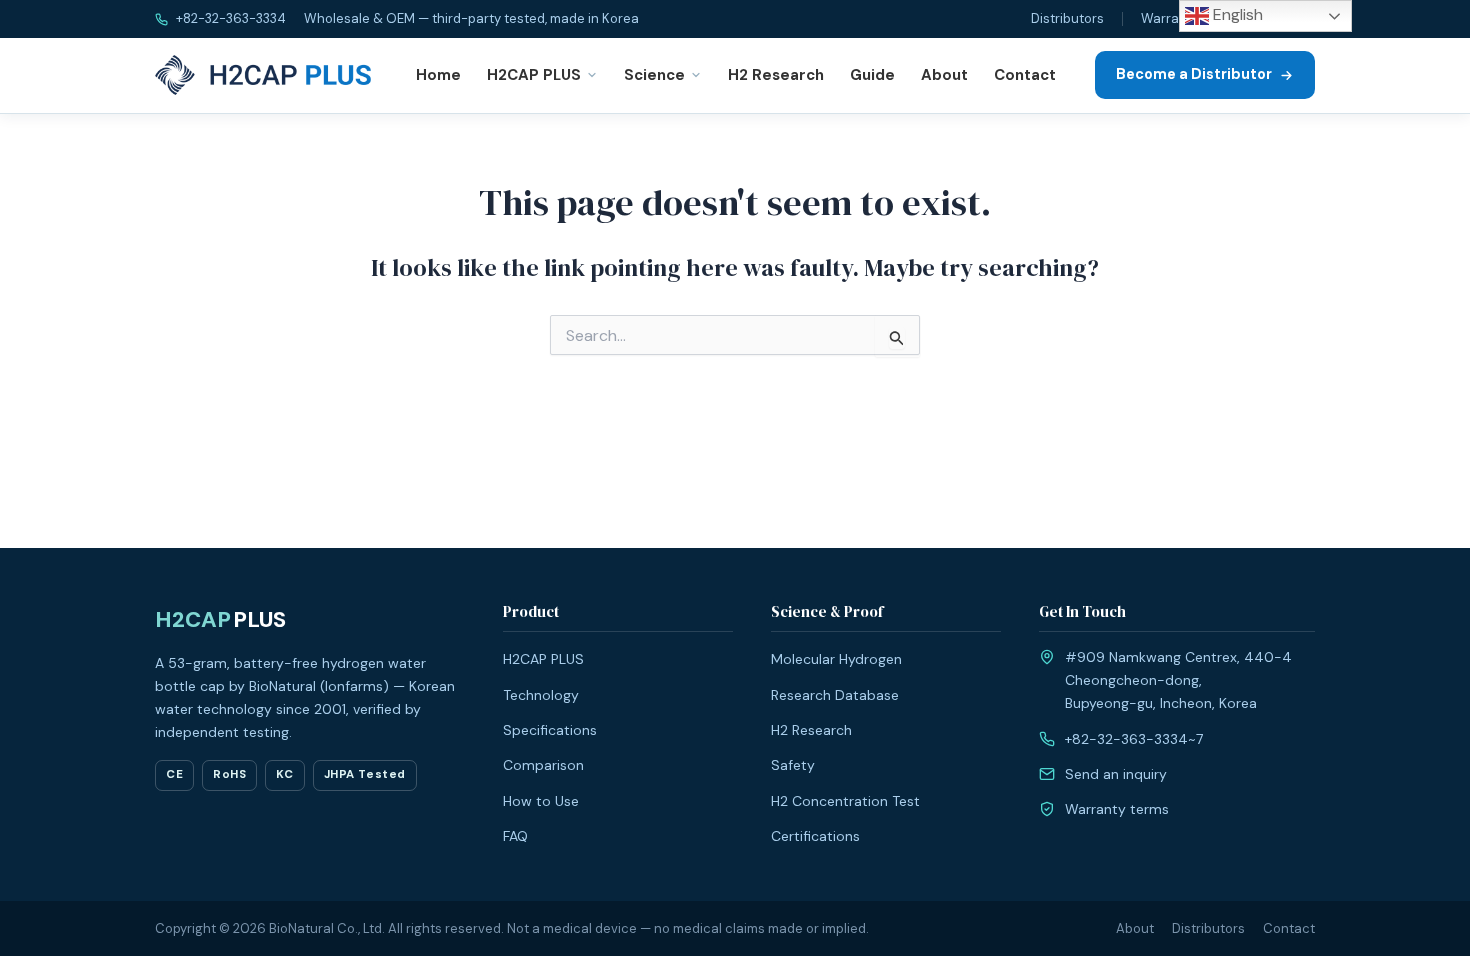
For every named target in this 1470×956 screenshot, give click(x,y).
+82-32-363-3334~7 (1134, 739)
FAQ (515, 836)
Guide (872, 75)
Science (654, 75)
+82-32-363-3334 (229, 18)
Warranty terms (1117, 809)
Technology (541, 695)
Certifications (815, 836)
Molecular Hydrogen (836, 659)
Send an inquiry (1116, 774)
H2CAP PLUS (534, 75)
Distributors (1067, 18)
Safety (793, 765)
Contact (1025, 75)
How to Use (541, 801)
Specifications (550, 730)
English (1236, 14)
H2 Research (776, 75)
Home (438, 75)
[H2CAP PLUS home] (266, 75)
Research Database (835, 695)
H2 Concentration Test (845, 801)
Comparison (543, 765)
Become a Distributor (1194, 74)
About (944, 75)
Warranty (1170, 18)
